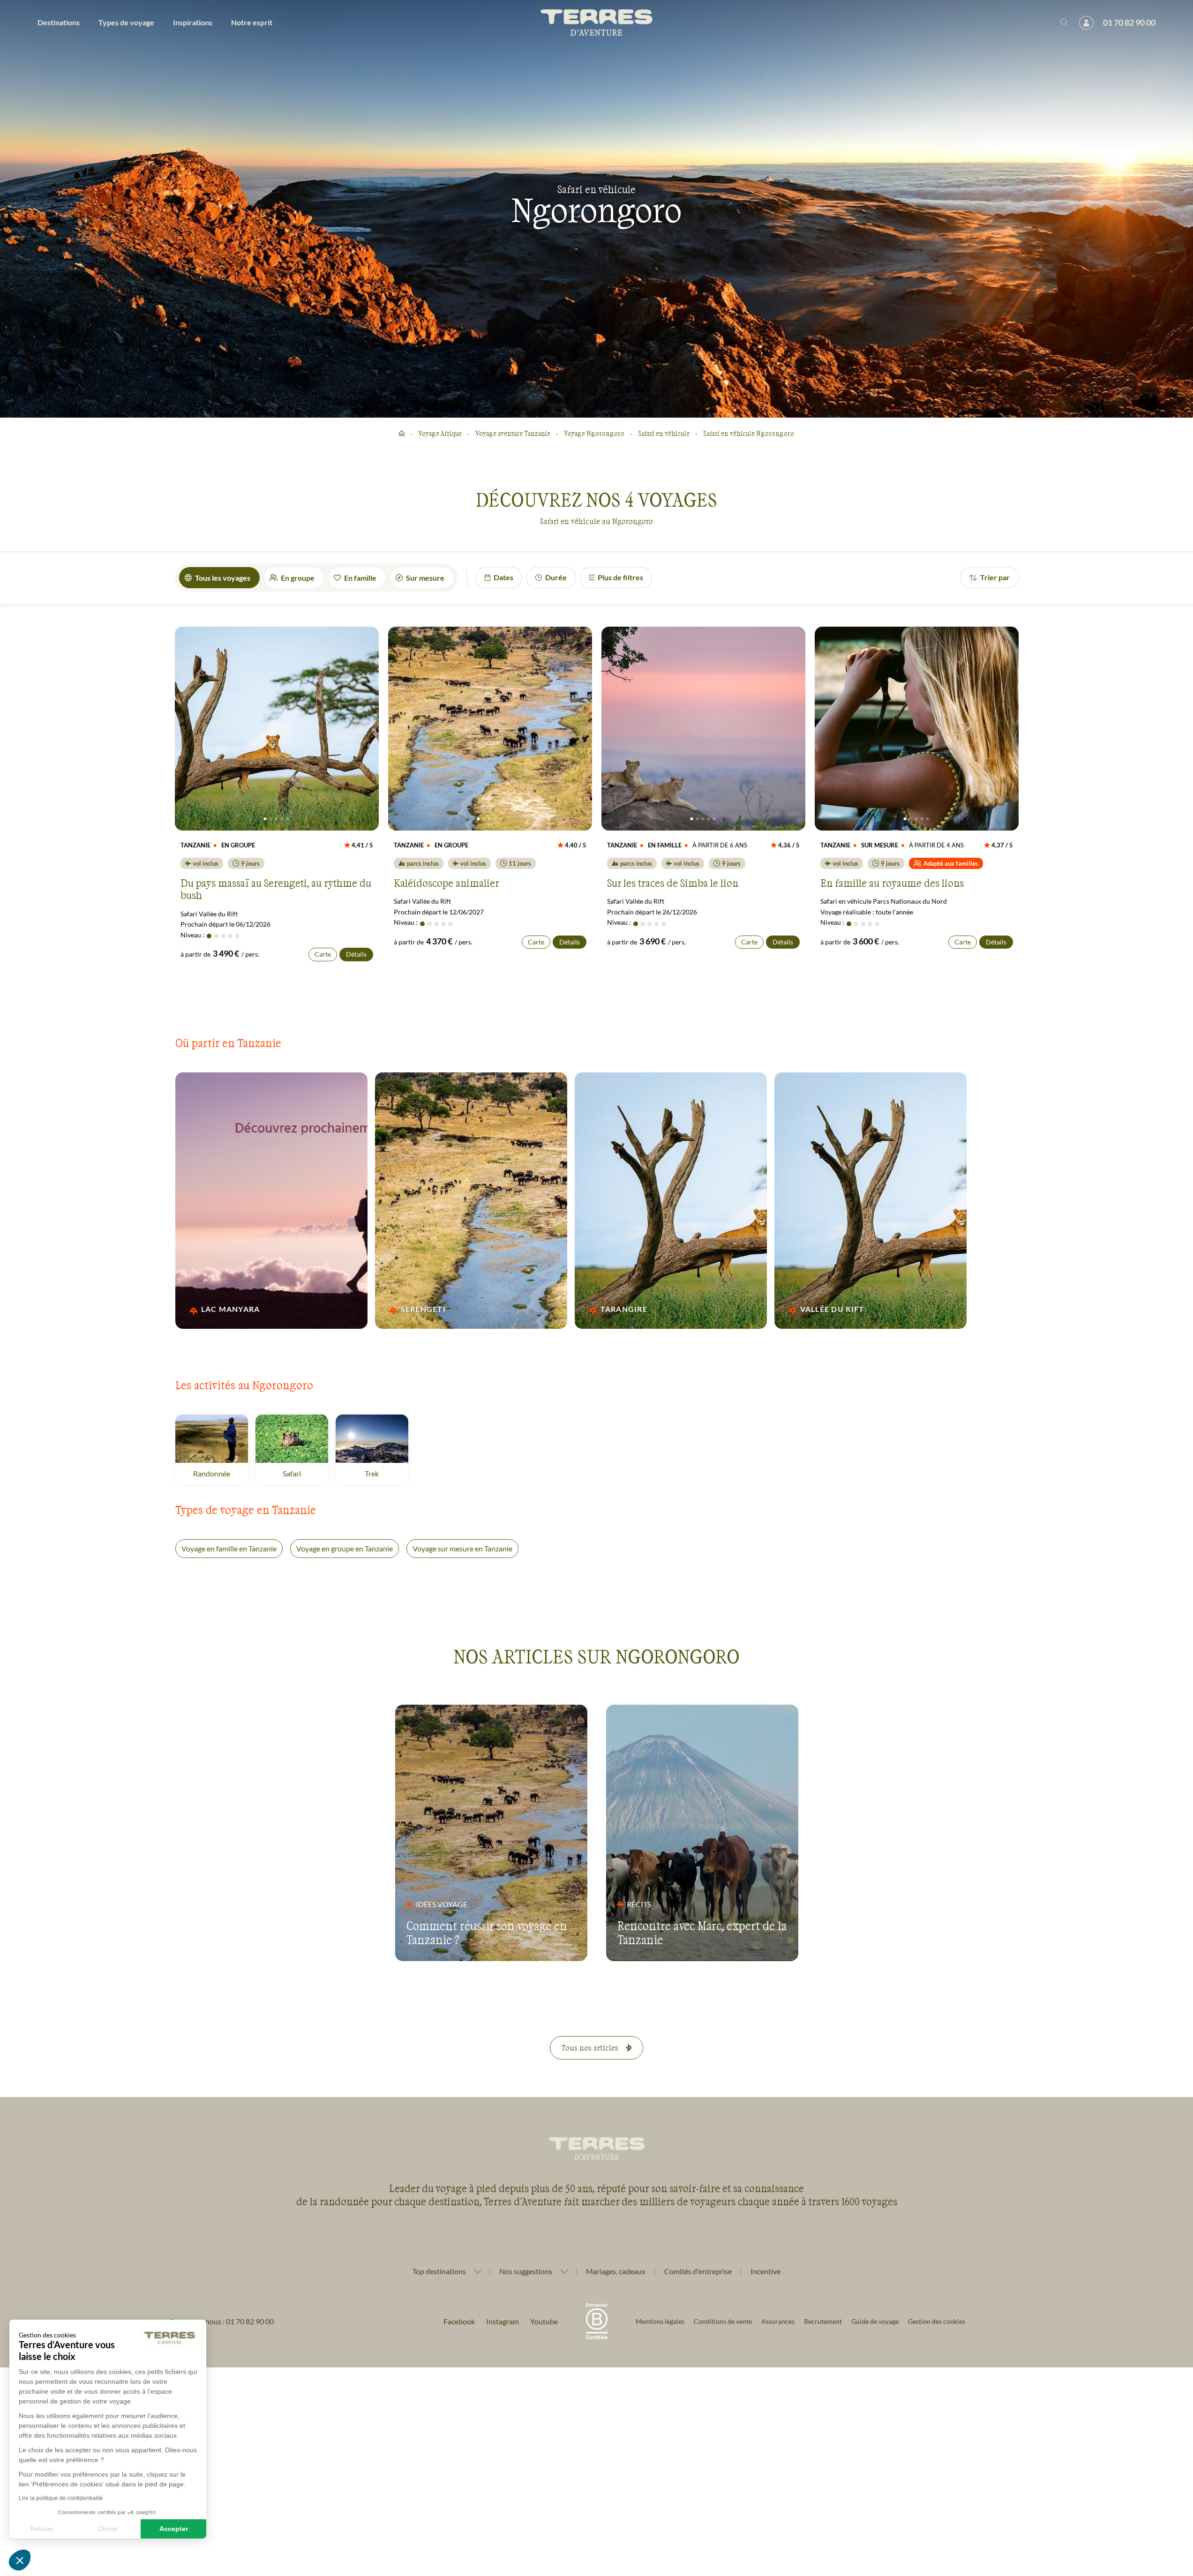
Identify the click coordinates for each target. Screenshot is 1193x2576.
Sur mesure (425, 578)
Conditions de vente (723, 2321)
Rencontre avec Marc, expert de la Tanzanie (702, 1932)
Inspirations (193, 22)
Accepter (174, 2529)
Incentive (765, 2271)
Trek (386, 1473)
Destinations (59, 22)
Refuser (42, 2529)
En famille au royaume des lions (892, 883)
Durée (556, 577)
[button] (20, 2560)
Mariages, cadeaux (616, 2271)
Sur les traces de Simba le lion (673, 883)
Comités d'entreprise (698, 2271)
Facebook (459, 2321)
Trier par (995, 577)
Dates (503, 577)
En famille (360, 578)
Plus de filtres (620, 577)
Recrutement (823, 2321)
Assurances (778, 2321)
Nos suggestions (526, 2271)
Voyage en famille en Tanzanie (229, 1548)
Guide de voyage (875, 2321)
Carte (323, 954)
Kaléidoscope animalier (446, 883)
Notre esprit (252, 22)
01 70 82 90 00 (1129, 22)
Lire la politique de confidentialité (61, 2498)
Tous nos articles (590, 2048)
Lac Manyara (244, 1309)
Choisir (108, 2529)
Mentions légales (660, 2321)
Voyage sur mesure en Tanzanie (462, 1548)
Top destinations (439, 2271)
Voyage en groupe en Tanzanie (345, 1548)
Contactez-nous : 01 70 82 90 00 (221, 2321)
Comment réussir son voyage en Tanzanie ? (487, 1932)
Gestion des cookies (937, 2321)
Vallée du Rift (843, 1309)
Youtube (544, 2321)
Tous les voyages (223, 578)
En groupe (298, 578)
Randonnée (221, 1473)
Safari (305, 1473)
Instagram (503, 2321)
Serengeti (443, 1309)
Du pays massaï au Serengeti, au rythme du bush (276, 889)
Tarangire (643, 1309)
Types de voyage (126, 22)
